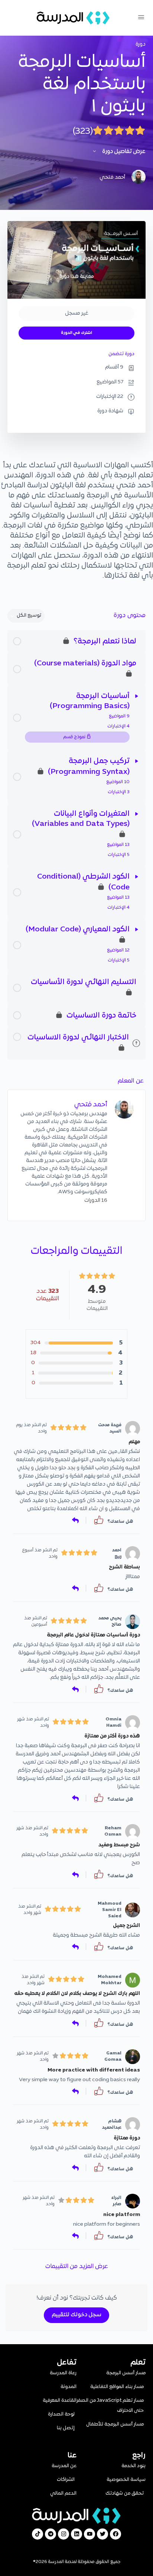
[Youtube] (89, 2534)
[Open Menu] (141, 18)
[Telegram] (51, 2534)
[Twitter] (102, 2534)
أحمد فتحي (91, 1105)
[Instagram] (64, 2534)
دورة (141, 44)
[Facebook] (115, 2534)
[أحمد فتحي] (124, 1109)
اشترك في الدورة (76, 333)
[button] (99, 1520)
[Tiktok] (38, 2534)
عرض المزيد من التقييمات (77, 2267)
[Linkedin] (76, 2534)
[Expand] (137, 696)
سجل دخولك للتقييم (76, 2315)
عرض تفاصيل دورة (123, 152)
